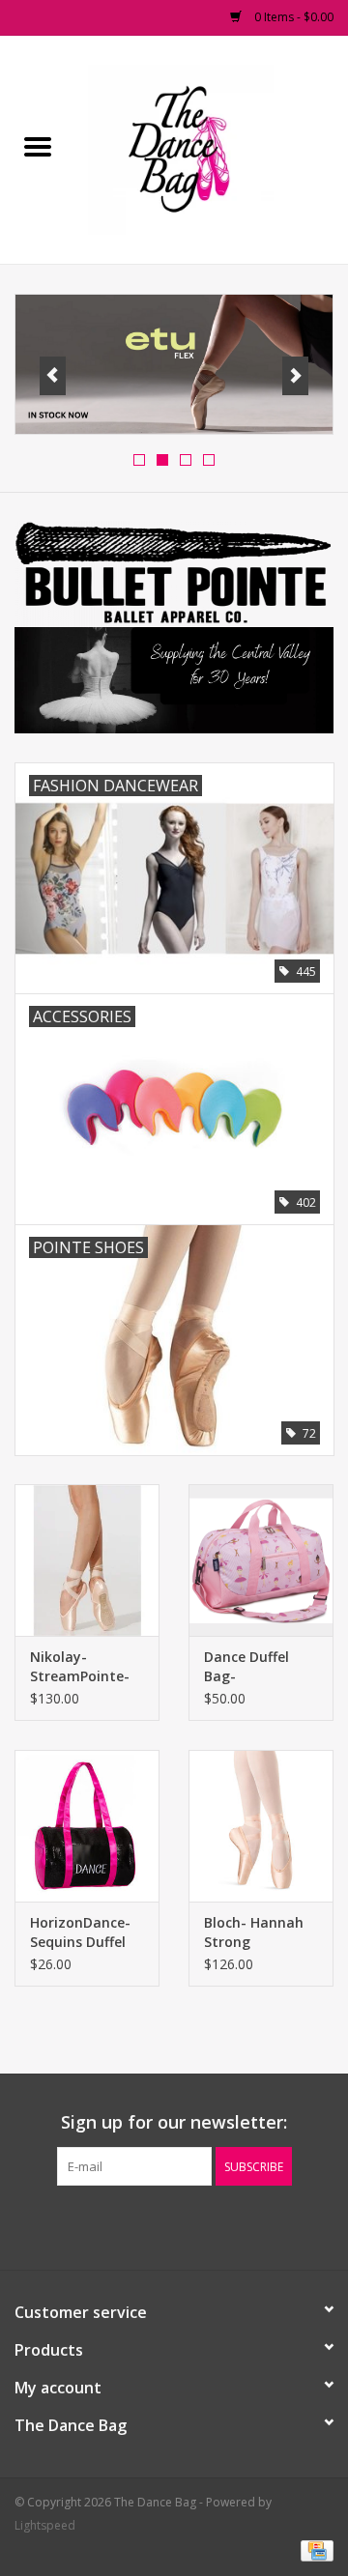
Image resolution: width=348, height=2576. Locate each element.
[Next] (295, 376)
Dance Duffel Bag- (246, 1666)
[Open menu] (38, 146)
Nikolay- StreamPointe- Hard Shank (80, 1667)
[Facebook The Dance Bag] (139, 2225)
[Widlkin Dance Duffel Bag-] (261, 1560)
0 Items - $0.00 (292, 17)
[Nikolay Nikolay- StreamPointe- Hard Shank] (87, 1560)
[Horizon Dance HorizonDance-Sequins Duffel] (87, 1826)
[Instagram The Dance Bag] (209, 2225)
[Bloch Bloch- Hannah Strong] (261, 1826)
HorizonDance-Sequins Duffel (80, 1932)
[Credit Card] (314, 2549)
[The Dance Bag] (212, 148)
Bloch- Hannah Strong (254, 1932)
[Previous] (53, 376)
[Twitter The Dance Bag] (174, 2225)
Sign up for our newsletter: (174, 2122)
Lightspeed (45, 2525)
